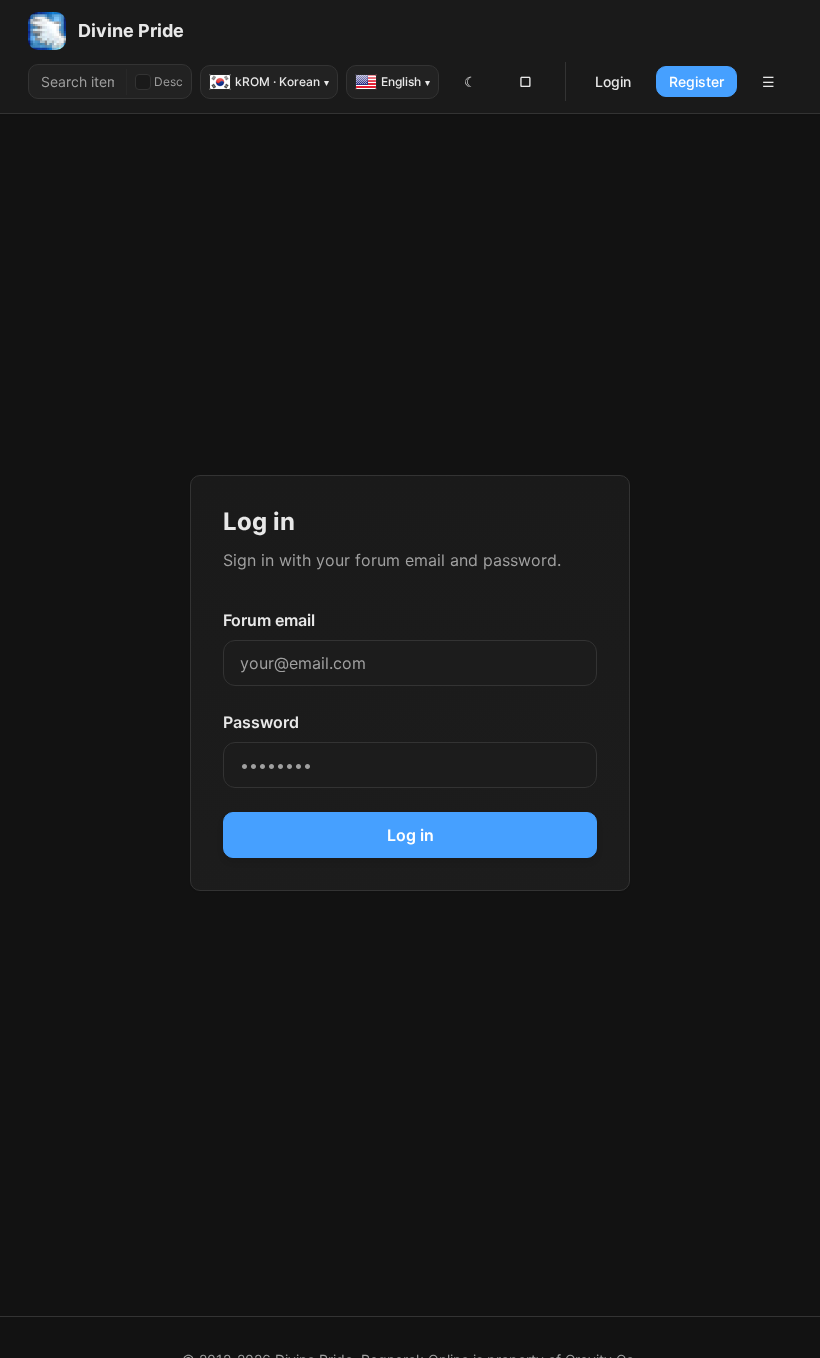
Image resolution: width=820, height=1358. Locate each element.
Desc (168, 81)
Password (261, 722)
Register (696, 81)
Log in (410, 835)
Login (613, 81)
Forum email (269, 620)
